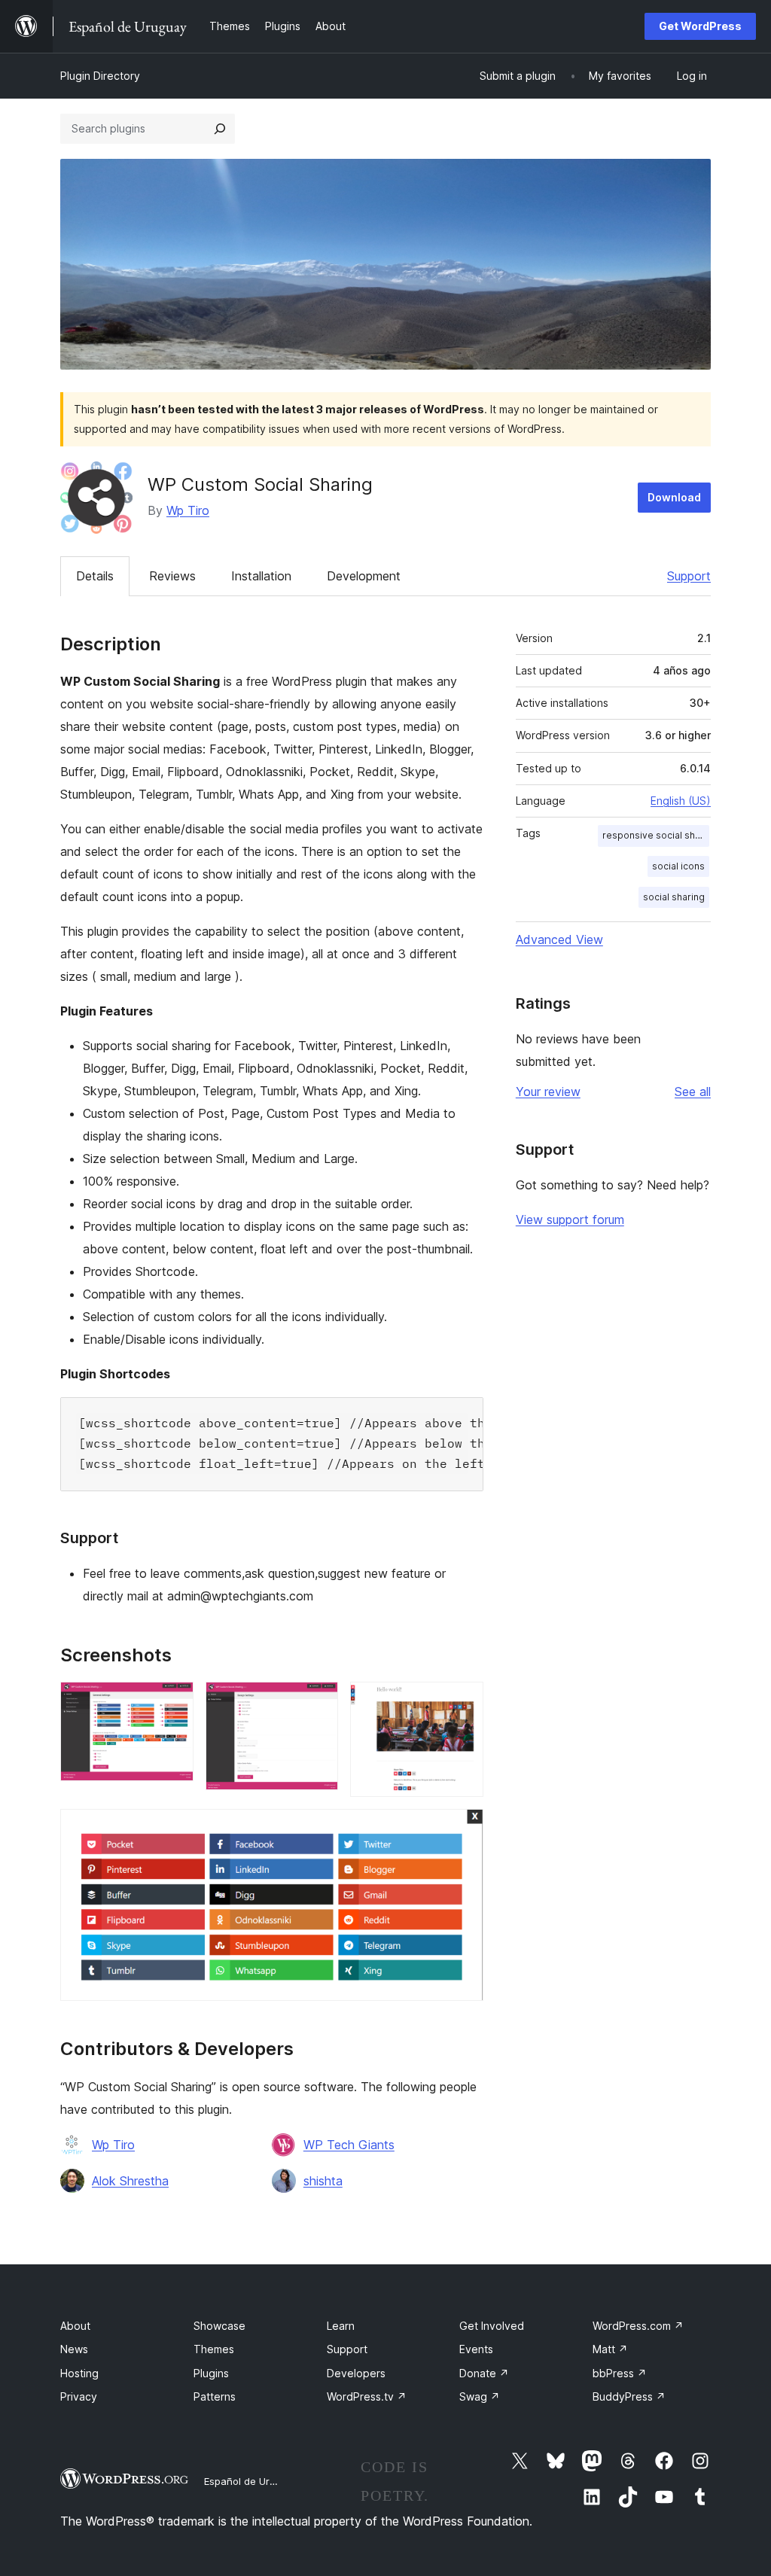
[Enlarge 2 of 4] (318, 1702)
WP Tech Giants (349, 2145)
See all (693, 1092)
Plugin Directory (100, 76)
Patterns (215, 2396)
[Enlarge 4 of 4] (463, 1829)
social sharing (674, 897)
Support (689, 576)
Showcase (219, 2326)
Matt (610, 2349)
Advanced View (559, 939)
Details (95, 576)
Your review (548, 1092)
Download (674, 497)
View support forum (570, 1219)
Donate (484, 2373)
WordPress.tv (367, 2396)
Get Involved (492, 2326)
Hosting (79, 2373)
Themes (214, 2349)
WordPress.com (638, 2326)
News (74, 2349)
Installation (261, 576)
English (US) (681, 801)
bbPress (620, 2373)
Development (364, 576)
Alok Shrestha (130, 2181)
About (75, 2326)
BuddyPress (629, 2396)
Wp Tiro (188, 510)
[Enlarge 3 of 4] (463, 1702)
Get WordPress (700, 26)
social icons (678, 866)
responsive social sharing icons (656, 835)
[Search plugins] (220, 129)
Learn (341, 2326)
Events (476, 2349)
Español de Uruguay (251, 2481)
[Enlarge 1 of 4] (173, 1702)
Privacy (79, 2396)
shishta (323, 2181)
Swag (480, 2396)
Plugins (211, 2373)
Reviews (172, 576)
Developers (356, 2373)
